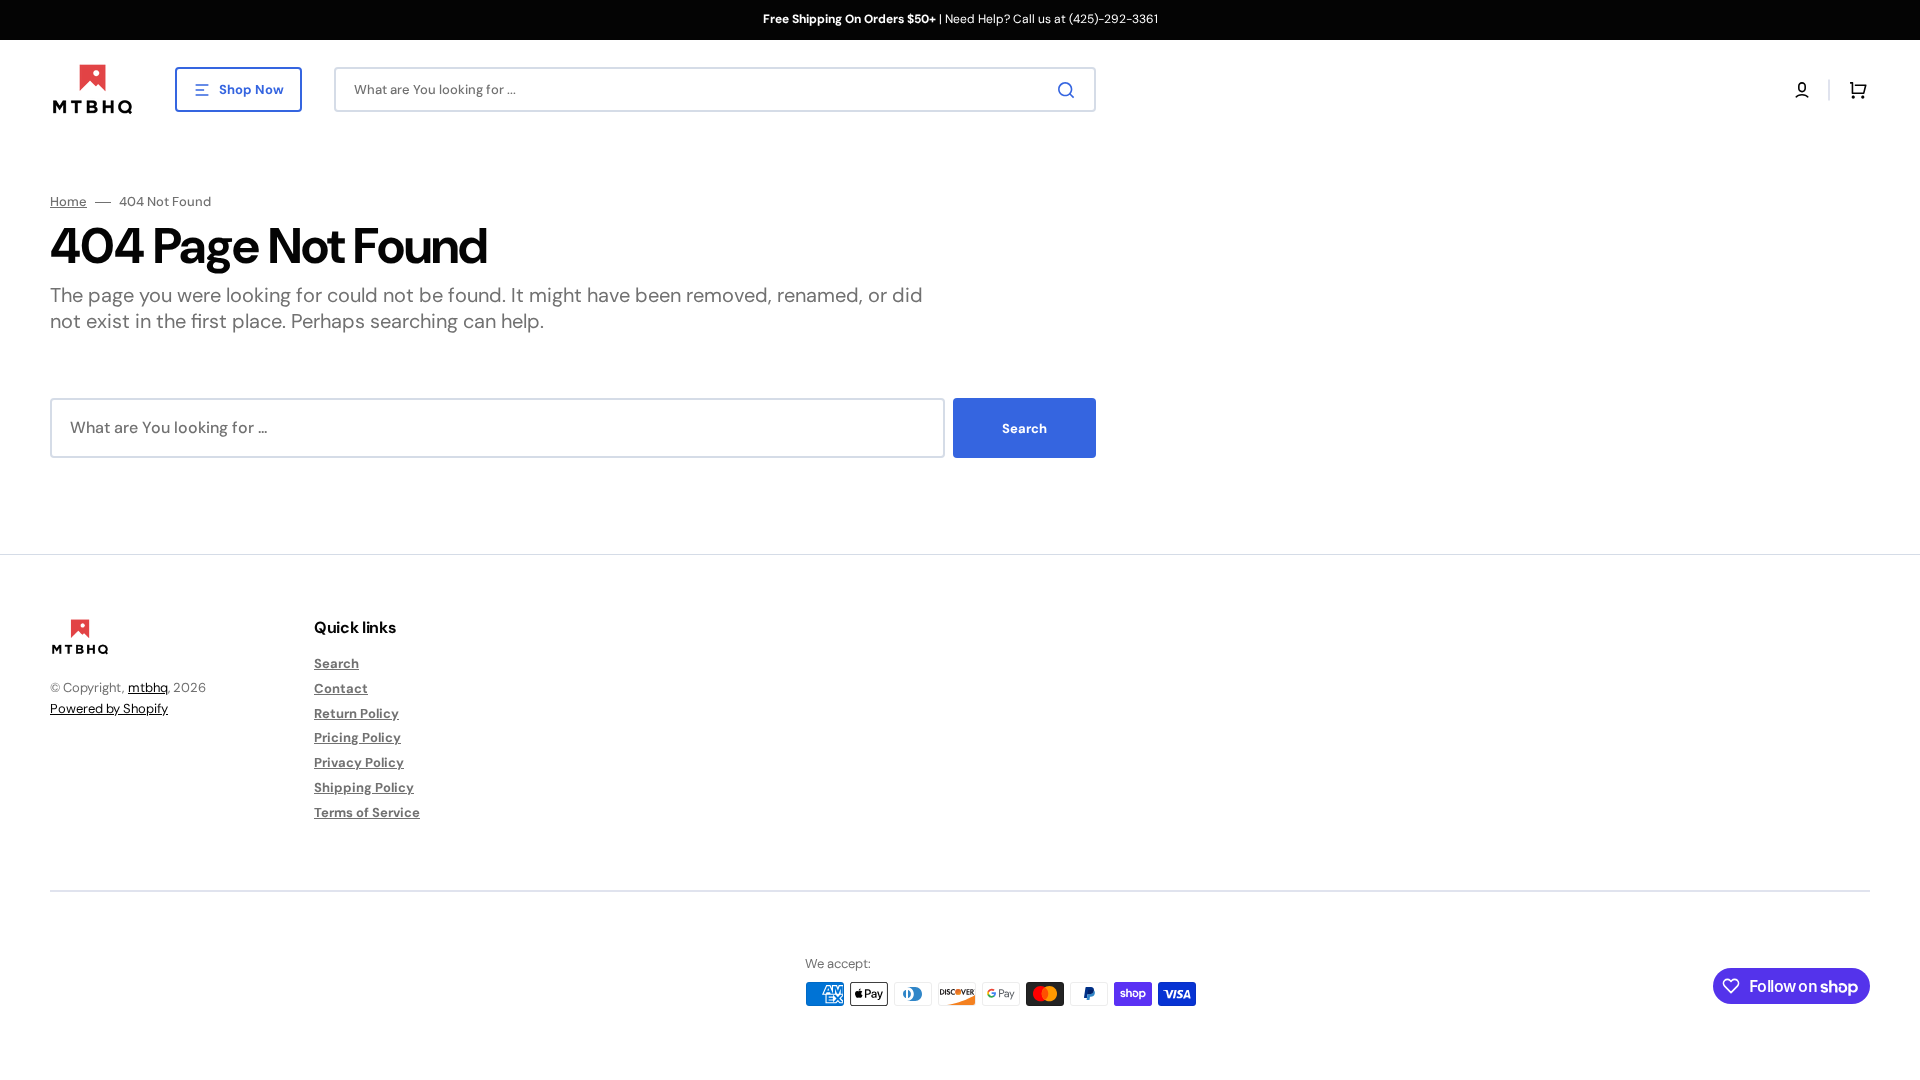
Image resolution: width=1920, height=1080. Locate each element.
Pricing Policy (357, 737)
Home (68, 202)
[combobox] (715, 89)
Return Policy (356, 713)
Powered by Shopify (109, 708)
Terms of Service (367, 812)
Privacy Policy (359, 762)
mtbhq (148, 687)
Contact (341, 688)
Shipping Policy (364, 787)
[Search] (1070, 90)
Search (1024, 428)
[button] (1802, 90)
